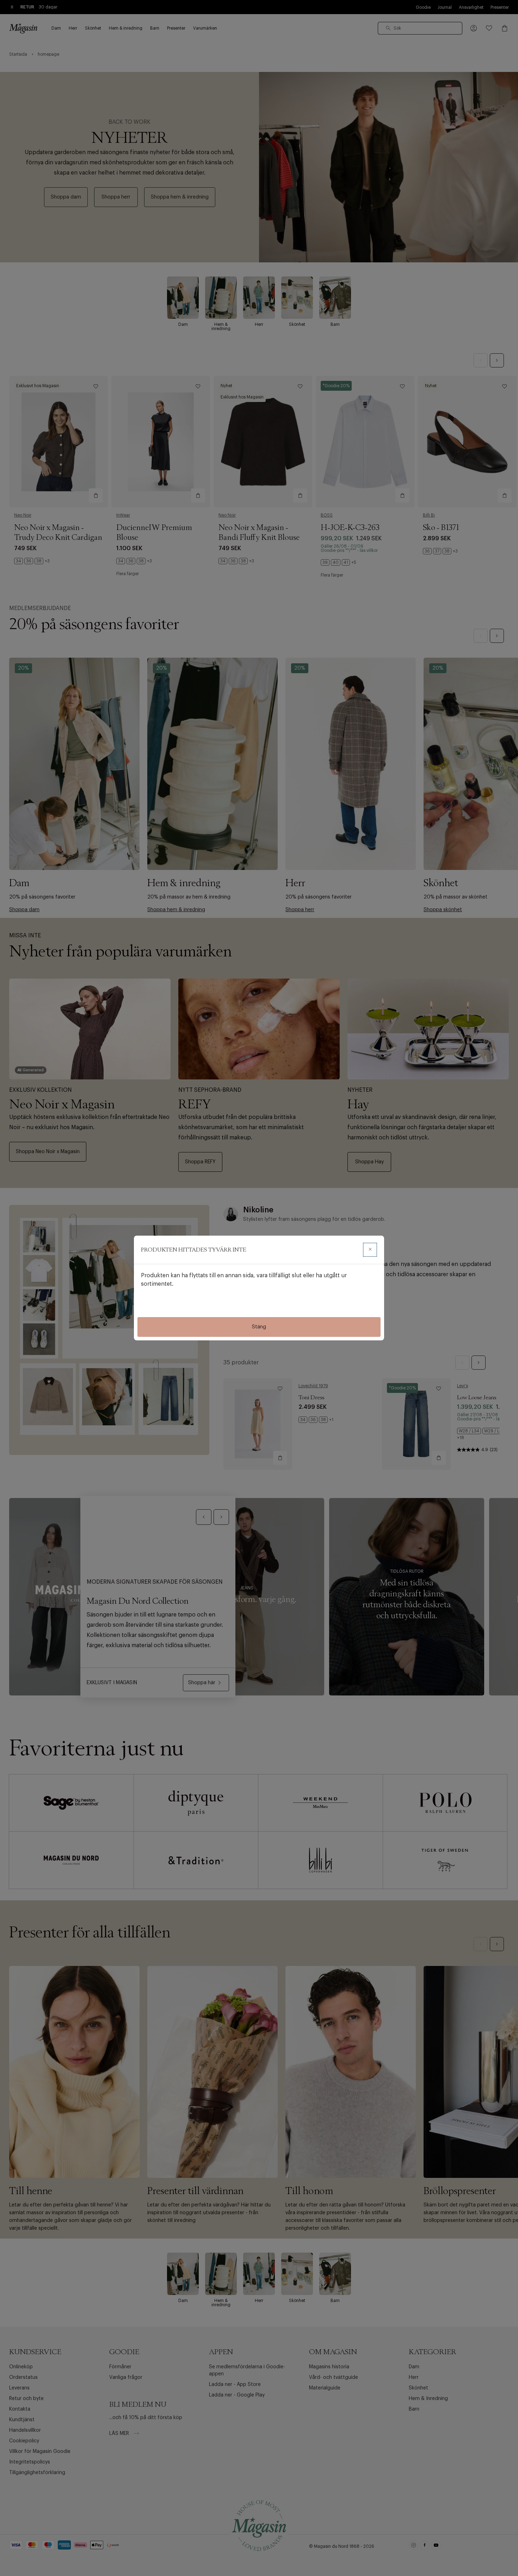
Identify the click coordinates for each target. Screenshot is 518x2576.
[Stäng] (370, 1250)
